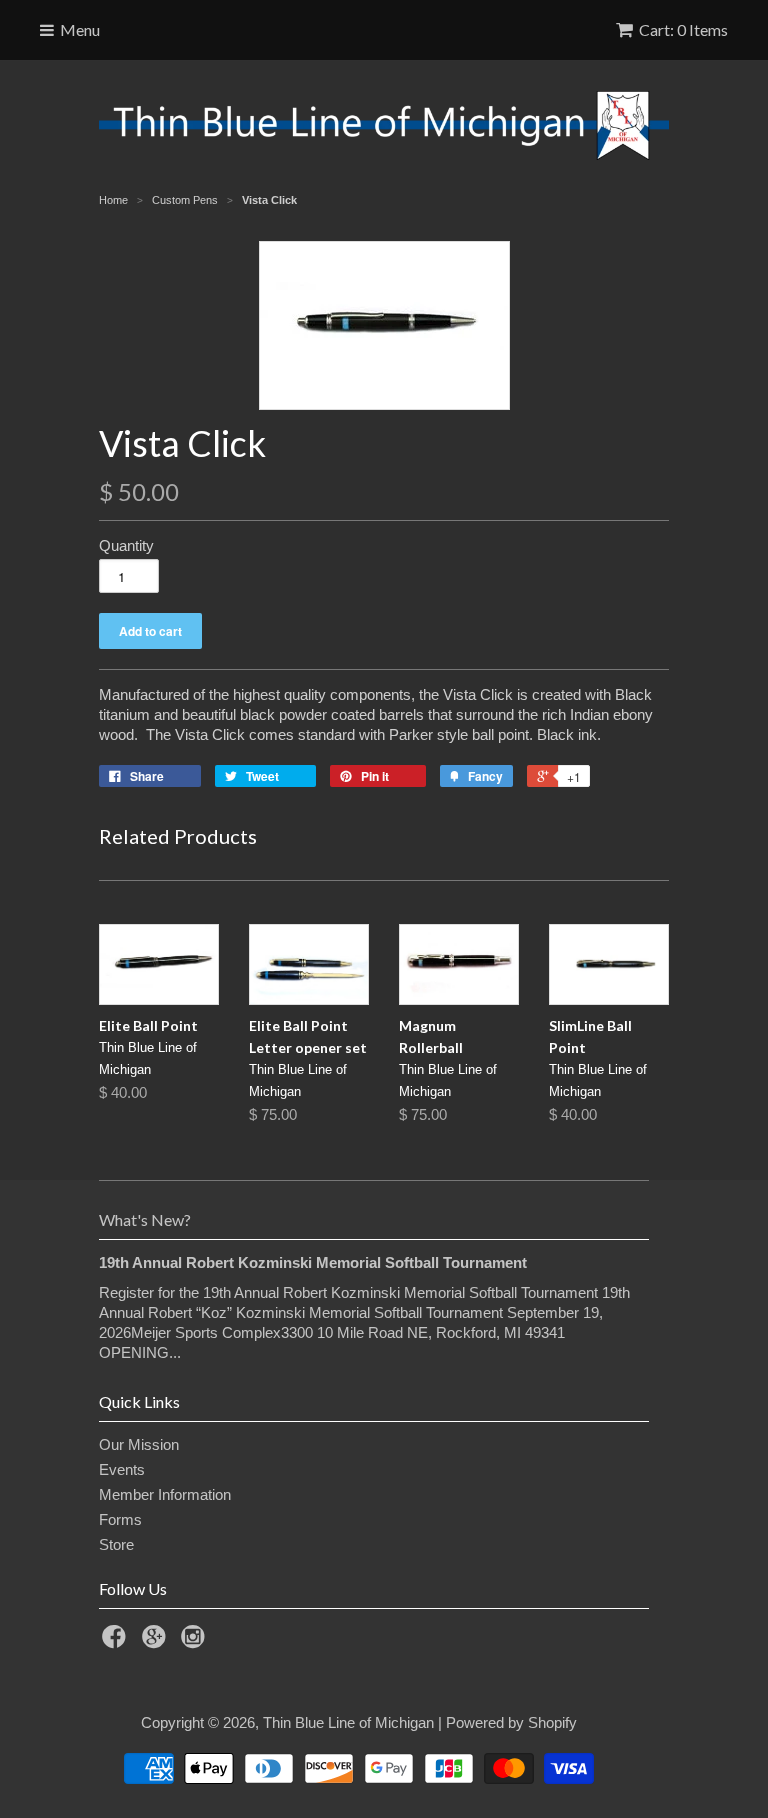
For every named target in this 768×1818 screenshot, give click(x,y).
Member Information (165, 1494)
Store (116, 1544)
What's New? (145, 1219)
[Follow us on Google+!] (157, 1642)
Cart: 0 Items (683, 29)
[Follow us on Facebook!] (117, 1642)
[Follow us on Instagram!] (196, 1642)
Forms (120, 1519)
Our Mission (139, 1444)
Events (122, 1469)
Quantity (126, 545)
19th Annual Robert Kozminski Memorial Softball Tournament (313, 1262)
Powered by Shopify (511, 1722)
